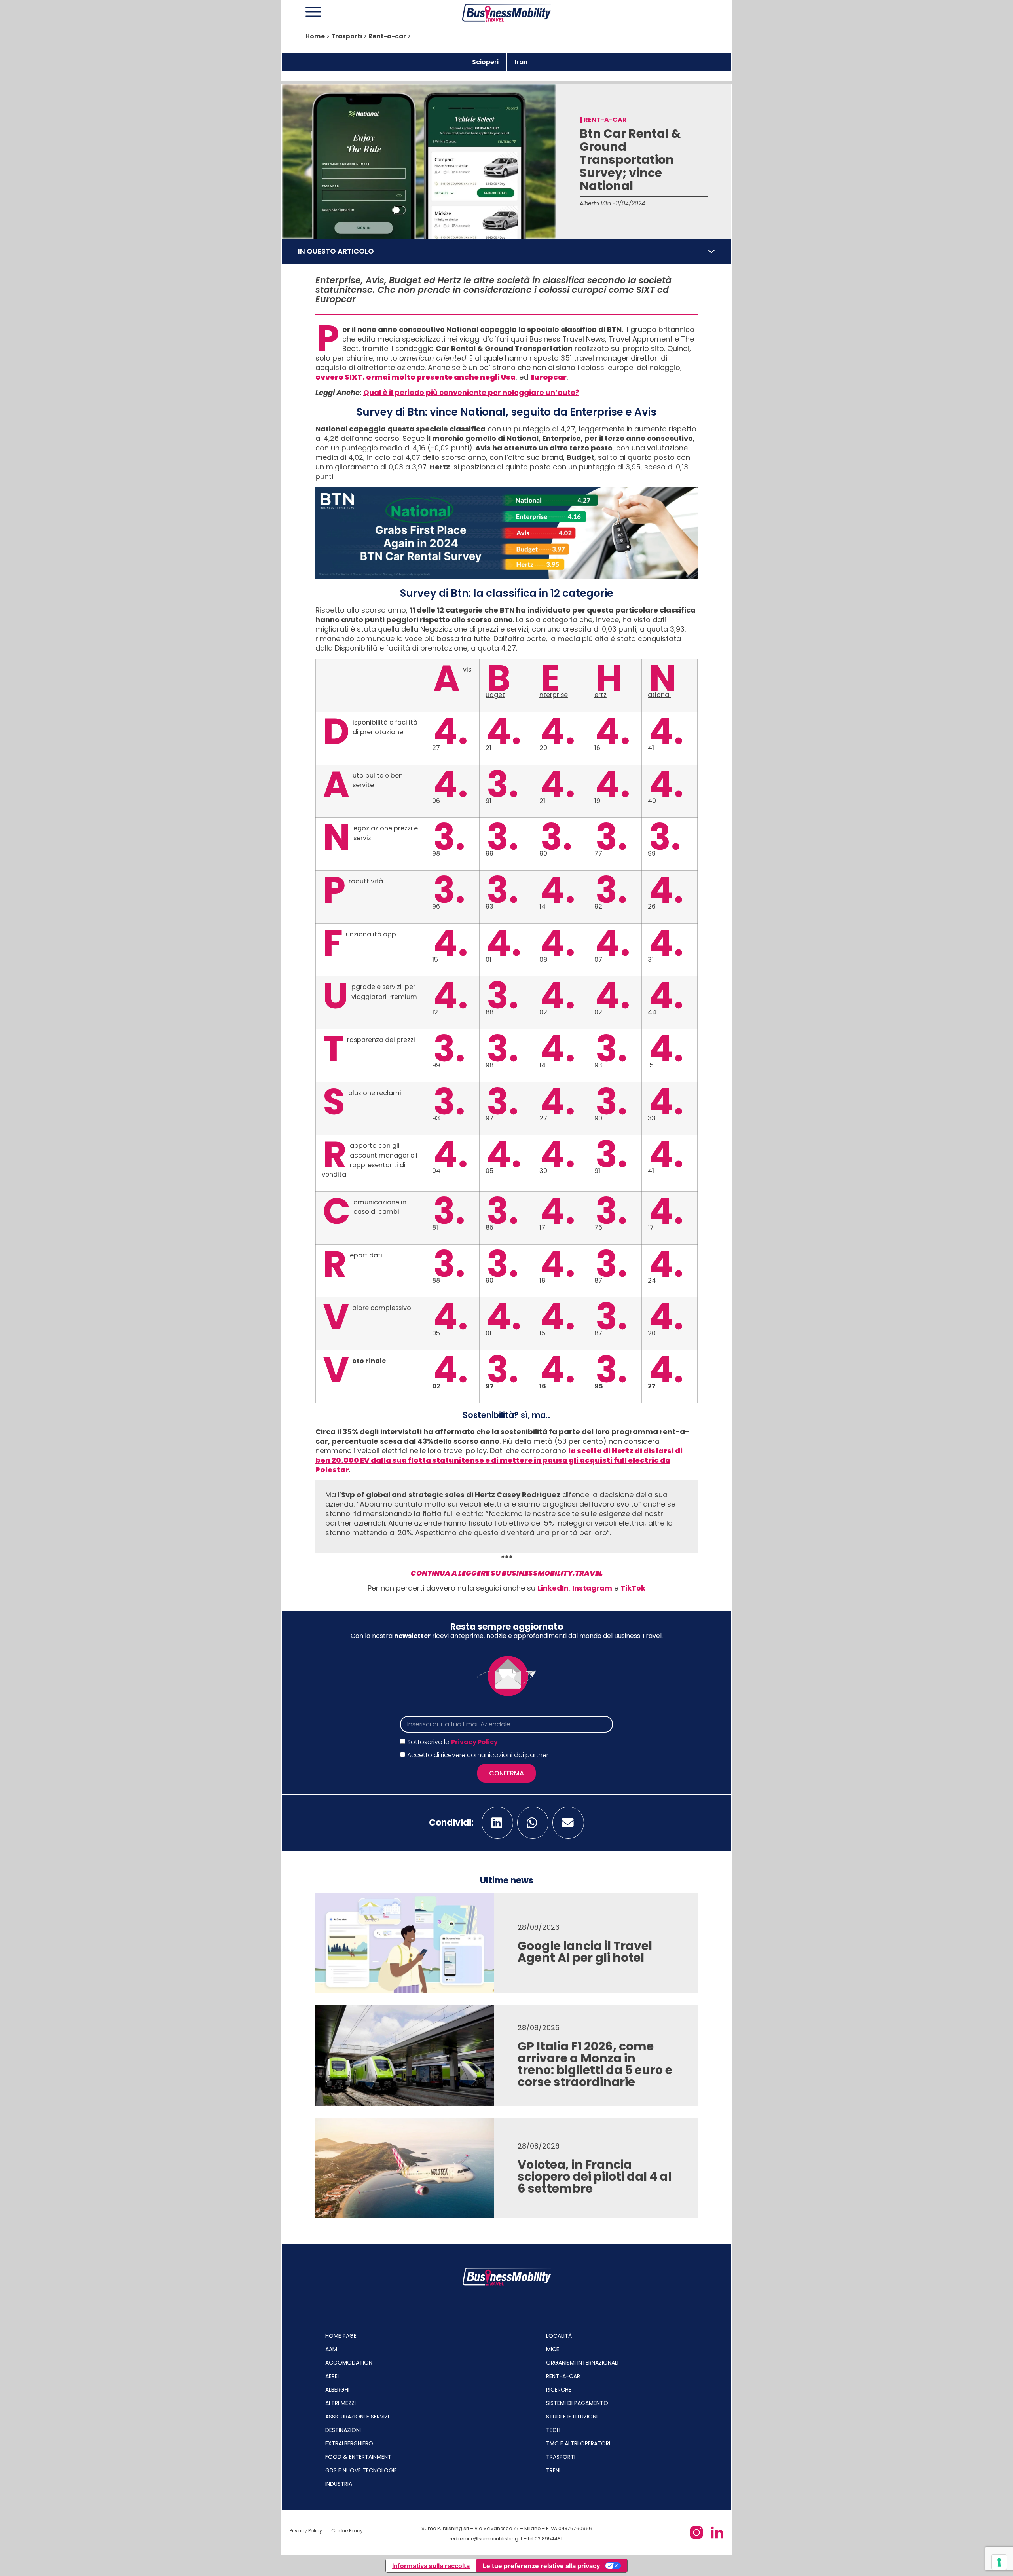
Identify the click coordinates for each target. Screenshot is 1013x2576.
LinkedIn (553, 1588)
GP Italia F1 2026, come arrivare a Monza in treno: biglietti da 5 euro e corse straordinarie (595, 2064)
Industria (339, 2484)
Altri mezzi (341, 2403)
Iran (521, 62)
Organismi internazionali (582, 2363)
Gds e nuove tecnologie (361, 2470)
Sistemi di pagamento (577, 2403)
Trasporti (347, 36)
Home (315, 36)
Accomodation (349, 2363)
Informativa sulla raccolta (431, 2566)
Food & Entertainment (358, 2457)
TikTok (633, 1588)
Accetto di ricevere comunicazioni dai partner (478, 1755)
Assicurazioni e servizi (357, 2417)
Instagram (592, 1588)
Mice (553, 2349)
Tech (553, 2430)
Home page (341, 2336)
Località (559, 2336)
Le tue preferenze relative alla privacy (541, 2566)
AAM (331, 2349)
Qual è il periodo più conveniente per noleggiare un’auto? (471, 392)
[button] (711, 251)
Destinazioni (343, 2430)
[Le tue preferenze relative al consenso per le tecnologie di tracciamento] (999, 2562)
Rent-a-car (387, 36)
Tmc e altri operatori (578, 2443)
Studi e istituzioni (572, 2417)
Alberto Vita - (598, 203)
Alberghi (337, 2390)
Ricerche (559, 2390)
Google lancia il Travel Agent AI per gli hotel (585, 1952)
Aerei (332, 2376)
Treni (553, 2470)
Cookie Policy (347, 2531)
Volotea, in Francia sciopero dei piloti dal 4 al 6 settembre (595, 2176)
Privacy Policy (474, 1742)
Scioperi (485, 62)
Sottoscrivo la (452, 1742)
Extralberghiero (349, 2443)
